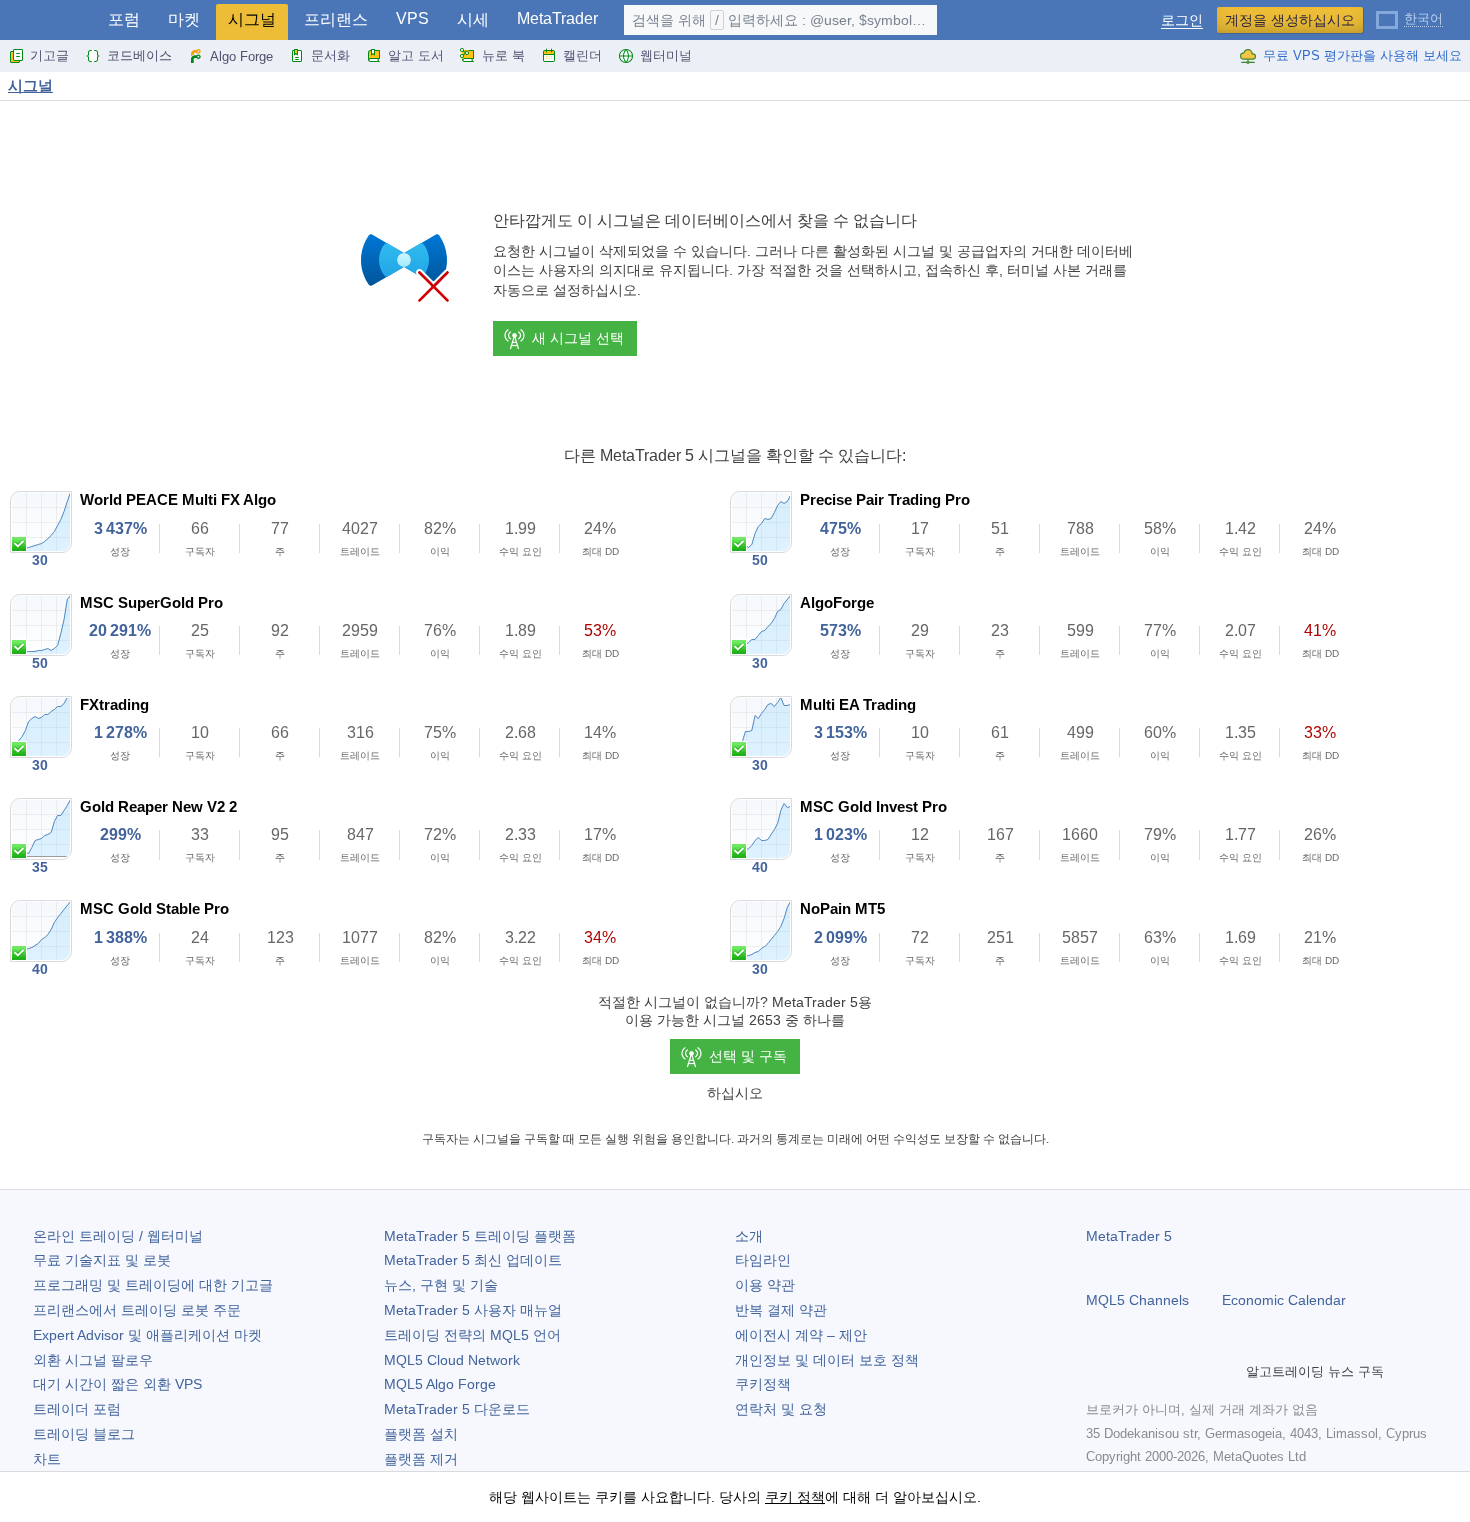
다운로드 (457, 1409)
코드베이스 (139, 55)
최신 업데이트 (473, 1260)
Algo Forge (241, 56)
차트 (47, 1459)
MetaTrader (557, 18)
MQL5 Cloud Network (452, 1360)
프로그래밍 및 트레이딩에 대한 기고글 (153, 1285)
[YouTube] (1194, 1371)
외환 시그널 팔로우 (93, 1360)
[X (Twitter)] (1162, 1371)
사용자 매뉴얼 (473, 1310)
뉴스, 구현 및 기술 (441, 1285)
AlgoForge (837, 602)
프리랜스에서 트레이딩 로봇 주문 (137, 1310)
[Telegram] (1130, 1371)
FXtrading (114, 704)
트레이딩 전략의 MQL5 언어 (472, 1335)
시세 (473, 19)
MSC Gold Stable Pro (154, 908)
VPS (412, 18)
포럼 (124, 19)
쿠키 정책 (795, 1497)
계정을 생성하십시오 (1290, 20)
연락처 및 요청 (781, 1409)
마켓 (184, 19)
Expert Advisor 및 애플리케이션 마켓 (147, 1335)
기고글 (49, 55)
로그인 (1182, 20)
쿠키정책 (763, 1384)
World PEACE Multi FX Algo (178, 499)
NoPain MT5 (842, 908)
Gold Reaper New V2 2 (158, 806)
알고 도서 (416, 55)
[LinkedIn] (1226, 1371)
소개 (749, 1236)
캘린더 (582, 55)
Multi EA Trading (858, 704)
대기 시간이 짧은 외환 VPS (117, 1384)
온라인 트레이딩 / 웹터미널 (118, 1236)
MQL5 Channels (1137, 1300)
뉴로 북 (503, 55)
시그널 (252, 19)
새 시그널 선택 (578, 338)
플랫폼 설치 (421, 1434)
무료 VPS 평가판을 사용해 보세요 (1362, 55)
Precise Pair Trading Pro (885, 499)
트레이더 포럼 (77, 1409)
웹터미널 (666, 55)
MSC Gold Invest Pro (873, 806)
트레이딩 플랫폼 (480, 1236)
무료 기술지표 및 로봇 (102, 1260)
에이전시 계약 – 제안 (801, 1335)
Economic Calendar (1284, 1300)
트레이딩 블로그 (84, 1434)
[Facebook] (1098, 1371)
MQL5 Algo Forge (440, 1384)
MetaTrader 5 (1129, 1236)
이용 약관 (765, 1285)
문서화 (330, 55)
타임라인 (763, 1260)
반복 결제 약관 (781, 1310)
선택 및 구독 (748, 1056)
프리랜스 (336, 19)
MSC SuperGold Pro (151, 602)
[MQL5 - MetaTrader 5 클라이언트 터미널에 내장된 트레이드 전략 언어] (48, 20)
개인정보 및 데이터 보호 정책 (827, 1360)
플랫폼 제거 (421, 1459)
